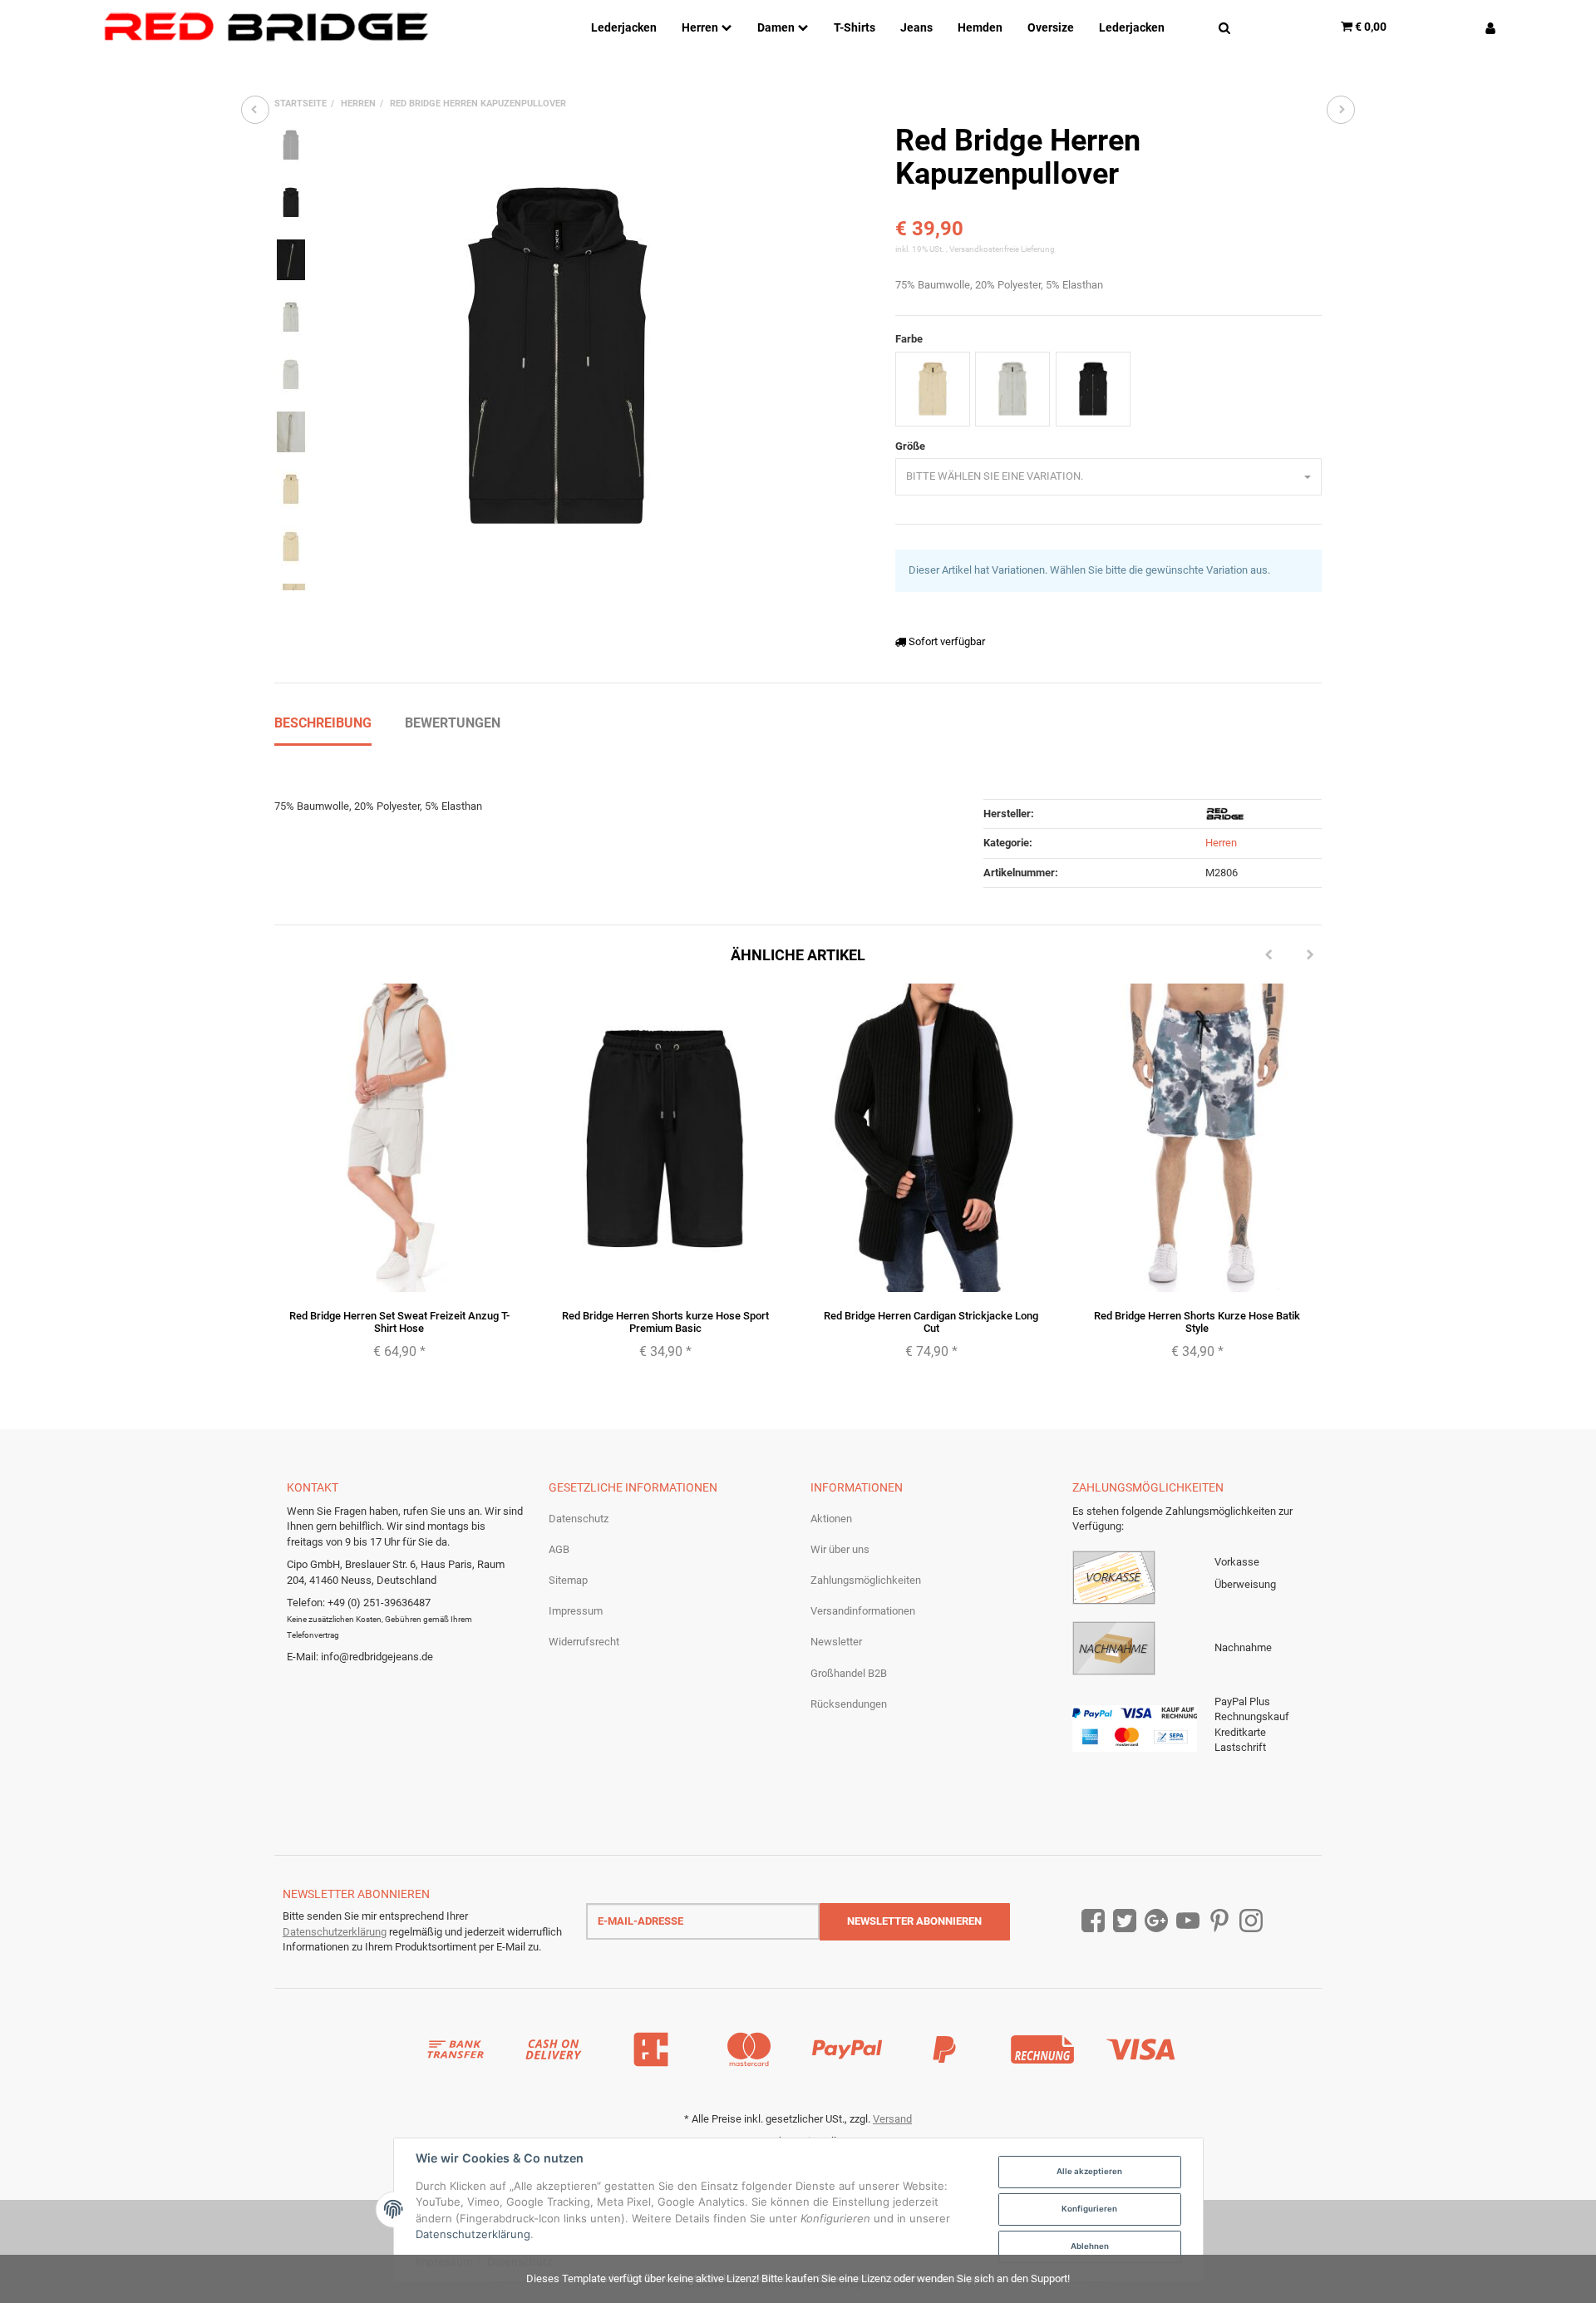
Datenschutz (579, 1519)
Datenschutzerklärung (335, 1932)
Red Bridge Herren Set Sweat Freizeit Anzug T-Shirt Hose (399, 1322)
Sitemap (568, 1580)
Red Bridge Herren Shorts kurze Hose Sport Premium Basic (665, 1322)
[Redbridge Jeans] (266, 27)
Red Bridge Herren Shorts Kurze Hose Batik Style (1197, 1322)
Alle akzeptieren (1089, 2171)
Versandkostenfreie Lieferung (1002, 249)
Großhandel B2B (849, 1673)
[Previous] (1268, 955)
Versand (892, 2119)
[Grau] (1012, 389)
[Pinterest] (1219, 1921)
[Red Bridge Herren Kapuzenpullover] (557, 358)
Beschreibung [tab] (323, 723)
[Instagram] (1251, 1921)
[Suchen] (1224, 27)
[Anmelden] (1484, 27)
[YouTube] (1188, 1921)
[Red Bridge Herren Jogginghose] (1341, 110)
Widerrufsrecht (584, 1642)
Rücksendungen (849, 1704)
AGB (559, 1549)
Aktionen (831, 1519)
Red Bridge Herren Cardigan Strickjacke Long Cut (931, 1322)
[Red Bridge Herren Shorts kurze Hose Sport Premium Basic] (255, 110)
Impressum (576, 1611)
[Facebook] (1093, 1921)
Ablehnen (1090, 2246)
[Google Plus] (1156, 1921)
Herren (1221, 843)
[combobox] (1108, 477)
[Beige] (933, 389)
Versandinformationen (863, 1611)
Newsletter (836, 1642)
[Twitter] (1125, 1921)
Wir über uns (840, 1549)
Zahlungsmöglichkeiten (866, 1580)
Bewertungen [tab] (453, 723)
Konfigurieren (1089, 2209)
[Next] (1310, 955)
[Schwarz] (1093, 389)
